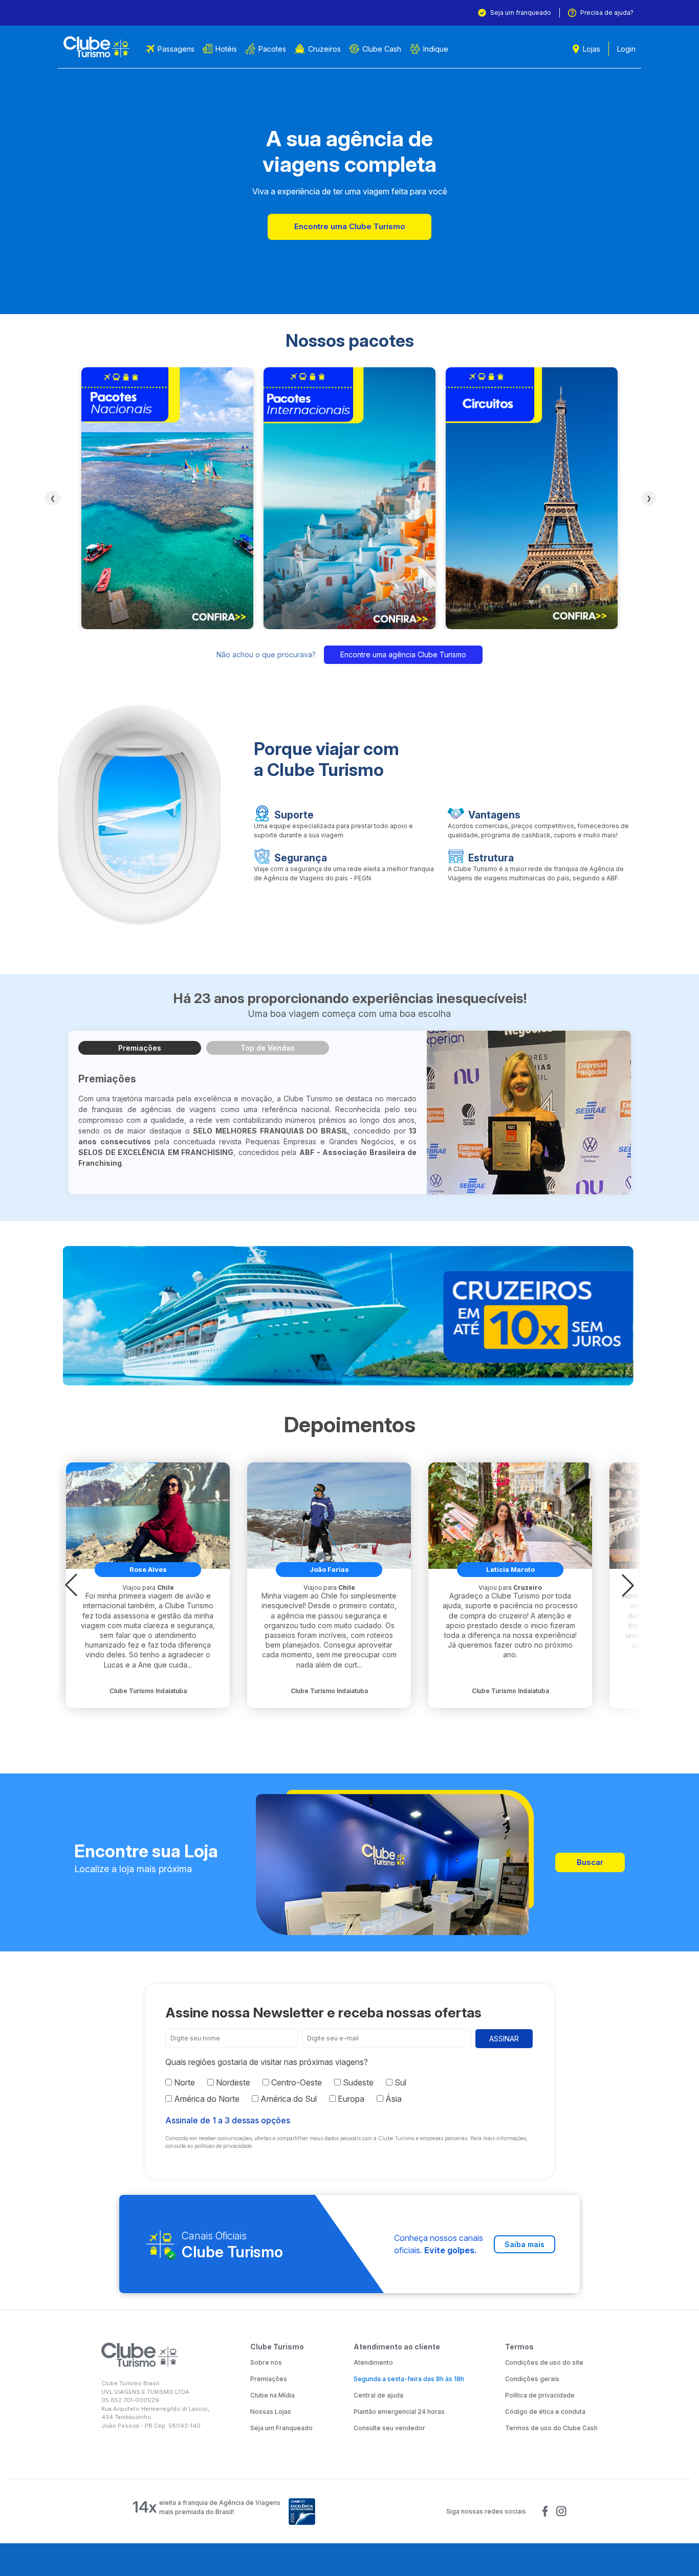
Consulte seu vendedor (389, 2428)
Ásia (392, 2099)
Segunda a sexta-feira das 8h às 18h (409, 2379)
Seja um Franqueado (281, 2428)
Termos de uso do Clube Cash (551, 2428)
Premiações (140, 1048)
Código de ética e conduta (545, 2412)
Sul (399, 2082)
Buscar (590, 1862)
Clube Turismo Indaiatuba (148, 1691)
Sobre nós (266, 2362)
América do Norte (206, 2099)
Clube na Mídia (272, 2395)
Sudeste (357, 2082)
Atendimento (373, 2362)
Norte (183, 2082)
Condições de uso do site (544, 2362)
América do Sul (288, 2099)
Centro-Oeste (296, 2082)
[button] (71, 1585)
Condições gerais (532, 2379)
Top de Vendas (268, 1048)
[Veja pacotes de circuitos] (532, 498)
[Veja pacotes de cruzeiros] (349, 1316)
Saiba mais (525, 2244)
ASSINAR (504, 2039)
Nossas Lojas (271, 2412)
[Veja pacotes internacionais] (349, 498)
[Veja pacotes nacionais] (167, 498)
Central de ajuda (378, 2395)
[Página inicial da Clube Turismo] (96, 47)
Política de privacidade (540, 2395)
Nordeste (232, 2082)
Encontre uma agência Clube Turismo (403, 654)
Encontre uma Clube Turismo (350, 226)
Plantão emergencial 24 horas (399, 2412)
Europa (350, 2099)
